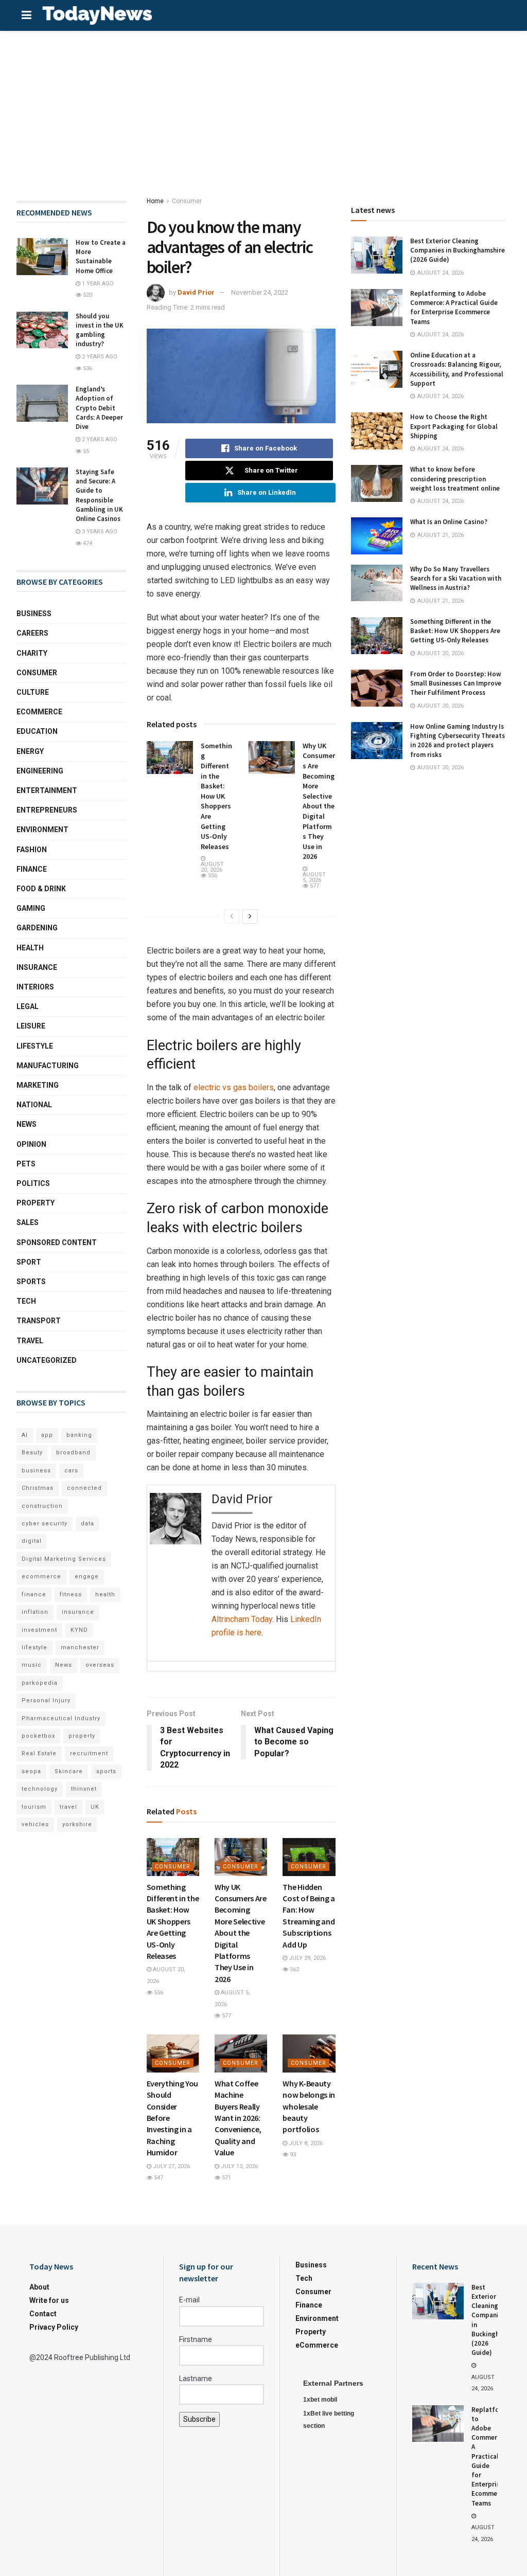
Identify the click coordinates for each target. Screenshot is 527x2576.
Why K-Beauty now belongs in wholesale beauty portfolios (309, 2106)
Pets (26, 1164)
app (47, 1435)
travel (68, 1807)
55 (85, 451)
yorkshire (77, 1824)
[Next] (250, 916)
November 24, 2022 (260, 292)
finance (34, 1595)
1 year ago (97, 284)
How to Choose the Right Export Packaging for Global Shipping (454, 426)
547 (158, 2178)
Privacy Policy (54, 2327)
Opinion (31, 1144)
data (87, 1524)
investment (39, 1630)
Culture (33, 692)
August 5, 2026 (314, 877)
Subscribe (199, 2419)
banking (79, 1435)
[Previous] (232, 916)
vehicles (35, 1824)
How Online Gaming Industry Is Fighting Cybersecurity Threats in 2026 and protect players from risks (458, 741)
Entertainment (47, 790)
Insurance (37, 967)
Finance (32, 869)
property (82, 1736)
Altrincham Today (242, 1619)
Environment (42, 830)
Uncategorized (47, 1360)
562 (294, 1969)
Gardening (37, 928)
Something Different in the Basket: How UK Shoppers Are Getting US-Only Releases (216, 796)
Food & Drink (41, 889)
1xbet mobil (320, 2400)
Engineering (40, 771)
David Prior (196, 292)
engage (87, 1577)
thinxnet (84, 1789)
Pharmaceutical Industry (61, 1718)
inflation (35, 1612)
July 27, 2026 (171, 2166)
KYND (79, 1630)
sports (106, 1771)
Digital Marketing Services (64, 1559)
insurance (78, 1612)
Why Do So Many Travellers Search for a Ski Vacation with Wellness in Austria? (456, 578)
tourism (34, 1807)
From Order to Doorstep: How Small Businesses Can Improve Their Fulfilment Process (456, 683)
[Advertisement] (263, 108)
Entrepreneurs (47, 810)
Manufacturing (48, 1066)
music (32, 1665)
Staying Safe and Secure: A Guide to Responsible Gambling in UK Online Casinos (99, 495)
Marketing (38, 1085)
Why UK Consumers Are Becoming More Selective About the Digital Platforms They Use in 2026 (319, 801)
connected (84, 1488)
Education (37, 731)
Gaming (31, 908)
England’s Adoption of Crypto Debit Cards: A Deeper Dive (99, 408)
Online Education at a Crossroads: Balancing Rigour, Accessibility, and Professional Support (457, 369)
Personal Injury (46, 1700)
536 (87, 368)
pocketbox (38, 1736)
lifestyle (34, 1647)
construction (42, 1506)
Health (30, 948)
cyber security (45, 1524)
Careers (32, 633)
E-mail (189, 2300)
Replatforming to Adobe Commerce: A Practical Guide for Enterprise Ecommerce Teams (454, 308)
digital (32, 1541)
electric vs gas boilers (234, 1087)
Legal (28, 1006)
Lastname (196, 2379)
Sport (29, 1262)
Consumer (187, 201)
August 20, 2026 (212, 867)
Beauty (32, 1453)
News (27, 1124)
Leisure (31, 1026)
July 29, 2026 (306, 1958)
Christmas (38, 1488)
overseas (100, 1665)
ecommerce (41, 1577)
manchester (80, 1647)
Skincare (69, 1771)
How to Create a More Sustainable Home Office (101, 257)
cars (71, 1471)
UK (95, 1807)
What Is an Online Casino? (449, 522)
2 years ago (99, 357)
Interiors (35, 987)
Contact (43, 2314)
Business (34, 614)
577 (314, 886)
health (105, 1595)
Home (155, 201)
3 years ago (99, 532)
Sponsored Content (57, 1242)
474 (87, 543)
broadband (73, 1453)
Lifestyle (35, 1046)
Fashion (32, 850)
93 (292, 2155)
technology (40, 1789)
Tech (26, 1301)
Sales (28, 1222)
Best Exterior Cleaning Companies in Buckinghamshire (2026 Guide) (458, 250)
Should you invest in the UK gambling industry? (100, 330)
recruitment (89, 1753)
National (34, 1105)
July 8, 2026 (305, 2143)
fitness (71, 1595)
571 (226, 2178)
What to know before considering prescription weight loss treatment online (455, 479)
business (36, 1471)
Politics (33, 1183)
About (39, 2287)
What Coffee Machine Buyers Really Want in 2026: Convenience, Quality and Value (238, 2118)
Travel (30, 1341)
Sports (31, 1282)
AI (25, 1435)
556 (212, 876)
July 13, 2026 (239, 2166)
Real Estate (39, 1753)
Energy (30, 751)
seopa (31, 1771)
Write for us (49, 2300)
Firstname (196, 2339)
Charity (32, 653)
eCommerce (39, 712)
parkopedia (40, 1683)
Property (36, 1203)
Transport (39, 1321)
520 (87, 295)
